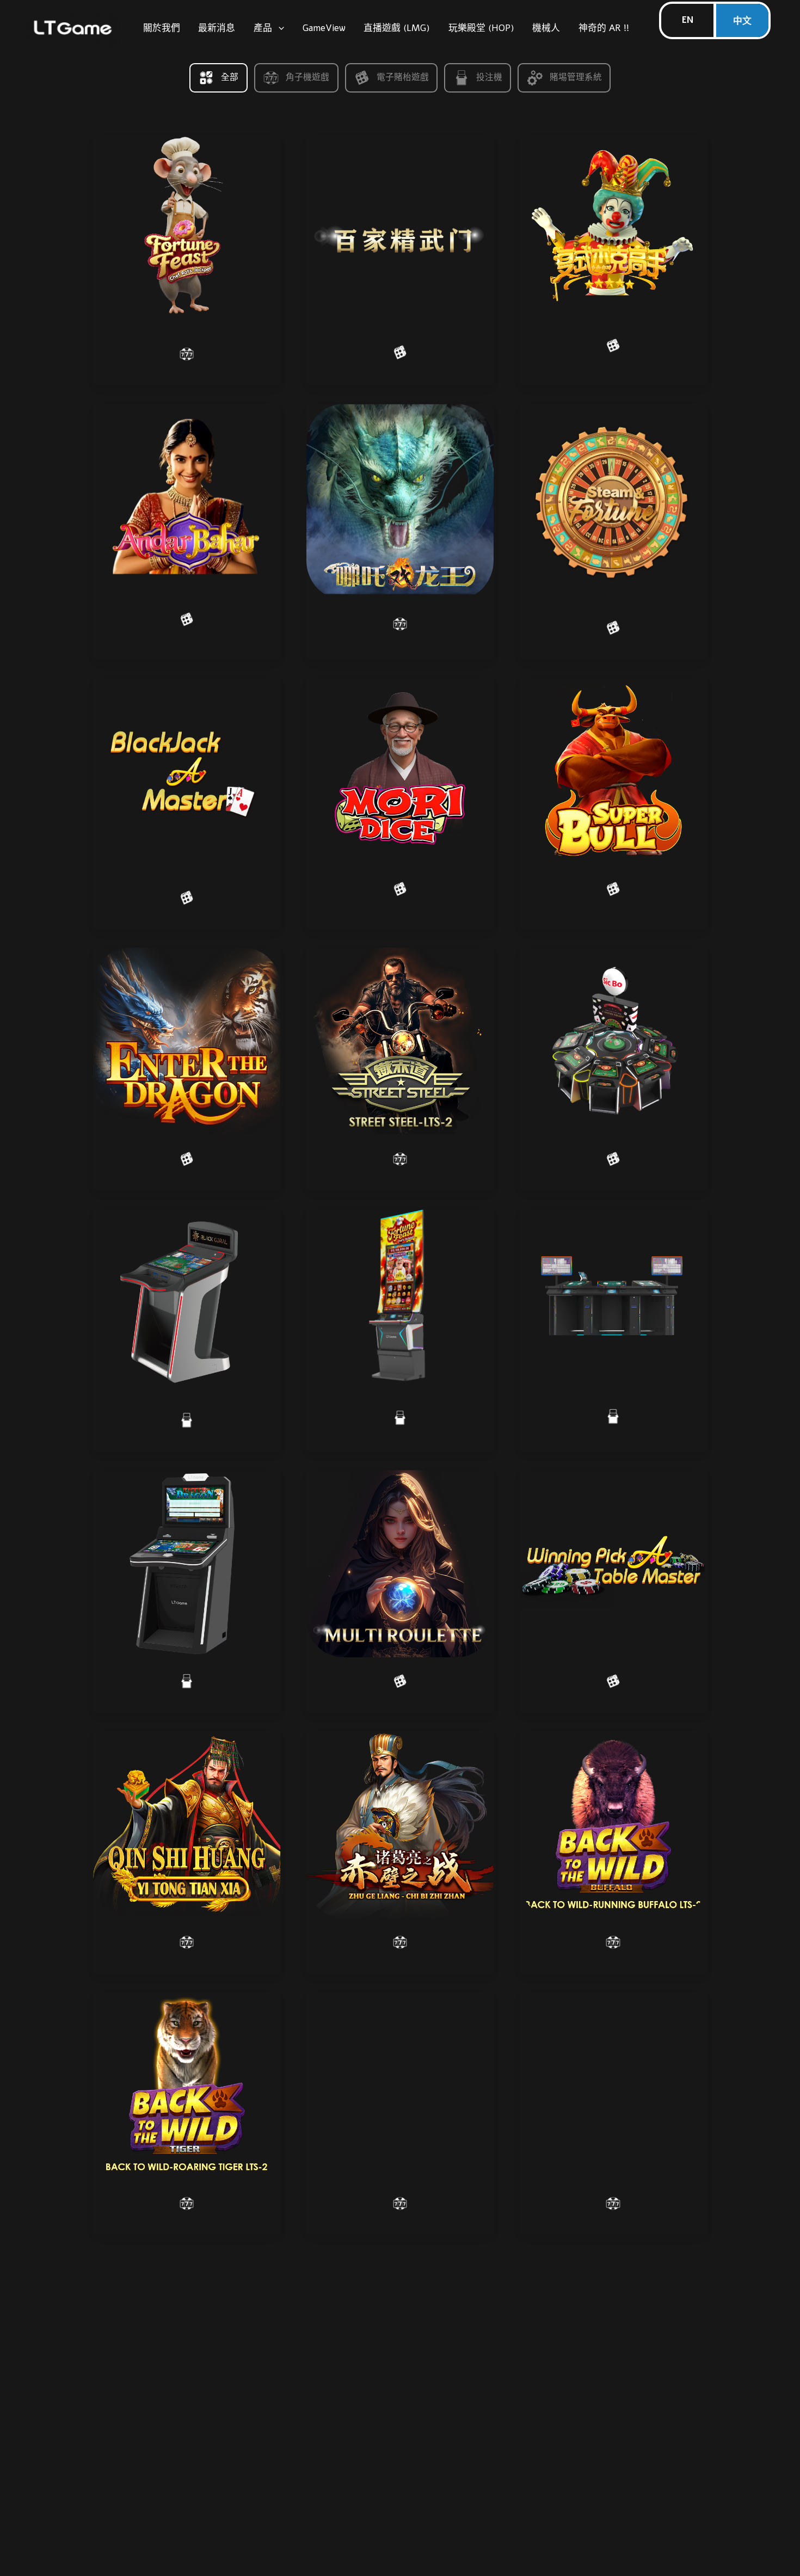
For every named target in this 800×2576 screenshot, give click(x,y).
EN (688, 20)
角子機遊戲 (307, 77)
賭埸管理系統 (576, 77)
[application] (278, 28)
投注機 (489, 77)
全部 (230, 77)
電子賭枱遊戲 (403, 77)
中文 (742, 21)
